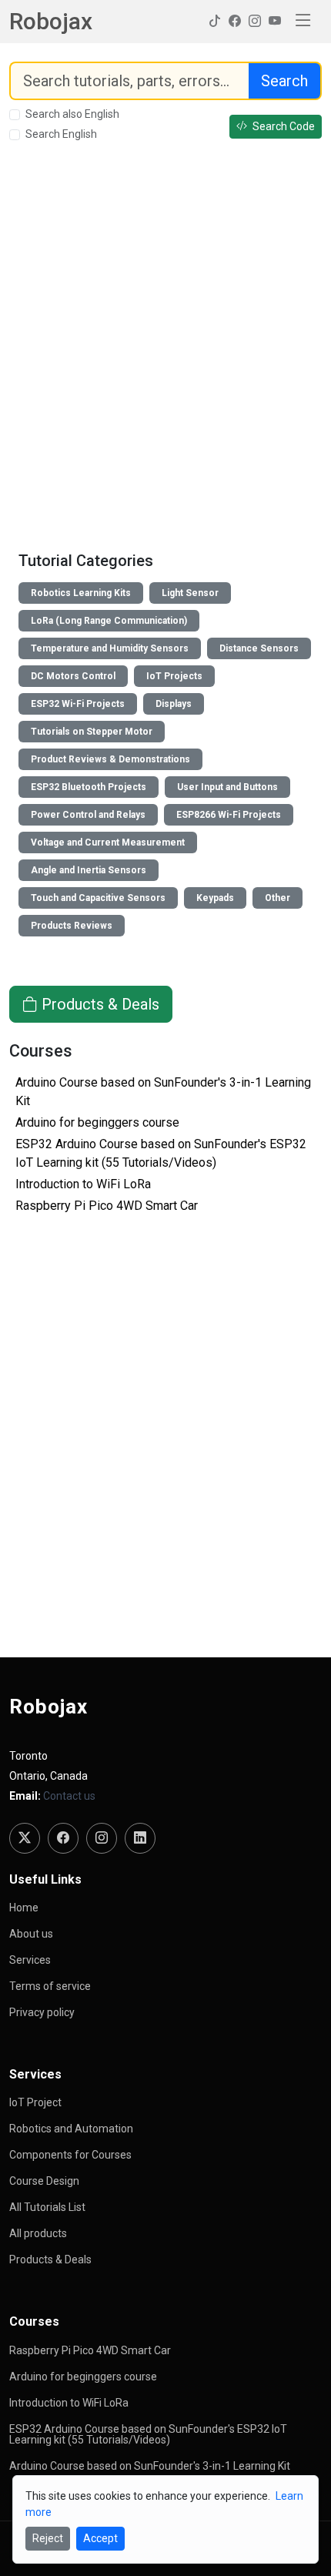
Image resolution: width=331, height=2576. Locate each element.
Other (278, 898)
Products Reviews (72, 926)
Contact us (69, 1796)
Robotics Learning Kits (81, 593)
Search (284, 81)
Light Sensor (190, 593)
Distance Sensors (259, 648)
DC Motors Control (73, 676)
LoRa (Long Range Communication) (109, 621)
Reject (48, 2538)
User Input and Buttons (227, 787)
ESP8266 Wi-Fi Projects (229, 815)
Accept (100, 2538)
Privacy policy (42, 2012)
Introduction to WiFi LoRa (83, 1184)
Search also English (72, 114)
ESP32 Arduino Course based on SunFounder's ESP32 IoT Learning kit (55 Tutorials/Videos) (148, 2434)
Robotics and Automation (71, 2129)
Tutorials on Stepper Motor (92, 732)
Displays (174, 704)
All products (38, 2233)
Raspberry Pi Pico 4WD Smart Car (107, 1206)
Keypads (215, 898)
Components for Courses (70, 2155)
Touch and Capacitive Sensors (98, 898)
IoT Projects (174, 676)
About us (31, 1934)
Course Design (44, 2181)
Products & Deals (99, 1004)
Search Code (283, 126)
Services (30, 1960)
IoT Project (35, 2102)
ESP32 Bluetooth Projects (89, 787)
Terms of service (50, 1986)
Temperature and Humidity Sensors (110, 648)
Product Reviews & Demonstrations (110, 759)
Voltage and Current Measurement (108, 842)
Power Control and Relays (88, 815)
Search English (61, 134)
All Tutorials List (47, 2207)
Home (24, 1908)
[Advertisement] (165, 349)
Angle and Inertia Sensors (89, 870)
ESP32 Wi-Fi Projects (78, 704)
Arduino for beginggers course (97, 1122)
